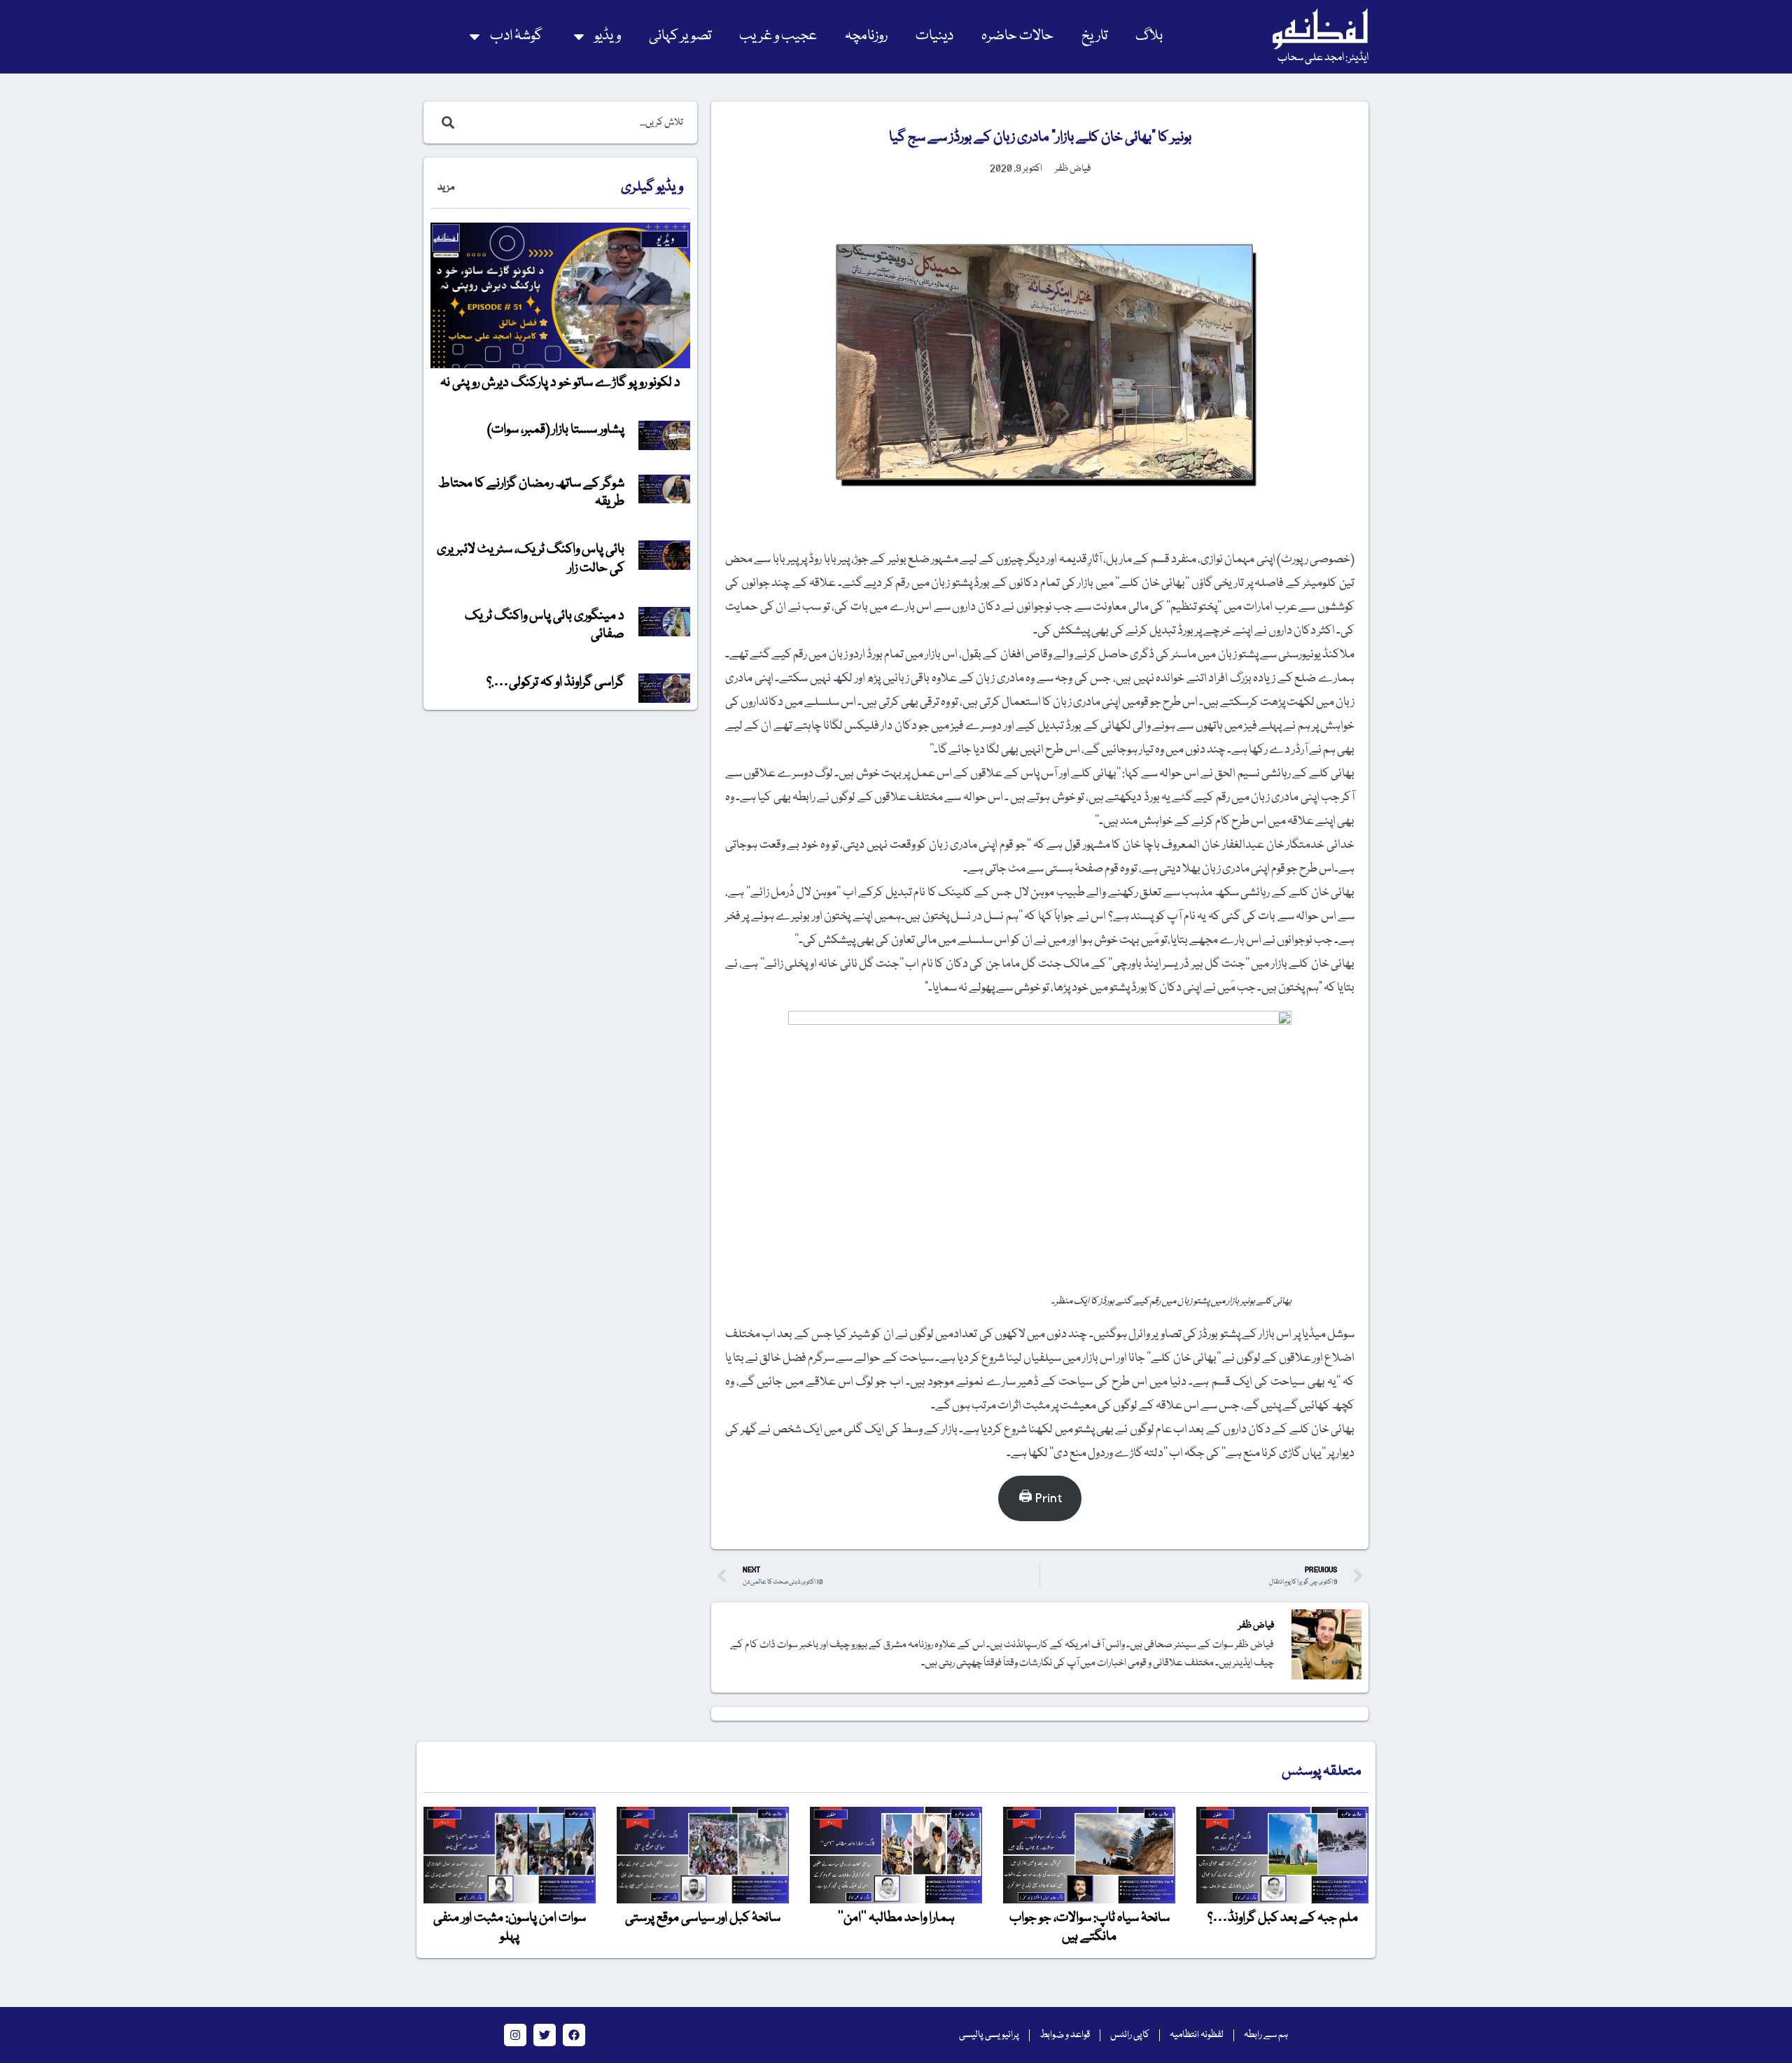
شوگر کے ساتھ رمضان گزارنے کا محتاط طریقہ (531, 493)
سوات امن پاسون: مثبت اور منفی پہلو (510, 1927)
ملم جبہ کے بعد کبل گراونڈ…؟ (1283, 1918)
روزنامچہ (866, 36)
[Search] (445, 123)
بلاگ (1149, 36)
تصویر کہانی (680, 36)
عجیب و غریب (778, 36)
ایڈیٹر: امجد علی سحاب (1323, 58)
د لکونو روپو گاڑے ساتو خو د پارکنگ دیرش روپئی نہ (560, 383)
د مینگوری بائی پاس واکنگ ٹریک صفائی (545, 625)
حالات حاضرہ (1017, 36)
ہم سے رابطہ (1266, 2035)
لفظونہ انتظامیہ (1197, 2035)
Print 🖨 (1040, 1498)
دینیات (934, 36)
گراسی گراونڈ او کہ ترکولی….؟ (555, 683)
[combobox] (575, 123)
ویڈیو (608, 36)
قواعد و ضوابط (1065, 2035)
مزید (446, 188)
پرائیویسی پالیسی (989, 2035)
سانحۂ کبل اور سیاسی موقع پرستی (703, 1918)
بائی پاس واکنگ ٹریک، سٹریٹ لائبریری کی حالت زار (531, 559)
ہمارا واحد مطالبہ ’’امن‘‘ (896, 1918)
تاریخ (1094, 36)
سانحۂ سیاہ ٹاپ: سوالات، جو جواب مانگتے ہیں (1090, 1927)
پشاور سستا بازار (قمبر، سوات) (556, 430)
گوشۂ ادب (516, 36)
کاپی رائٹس (1130, 2035)
